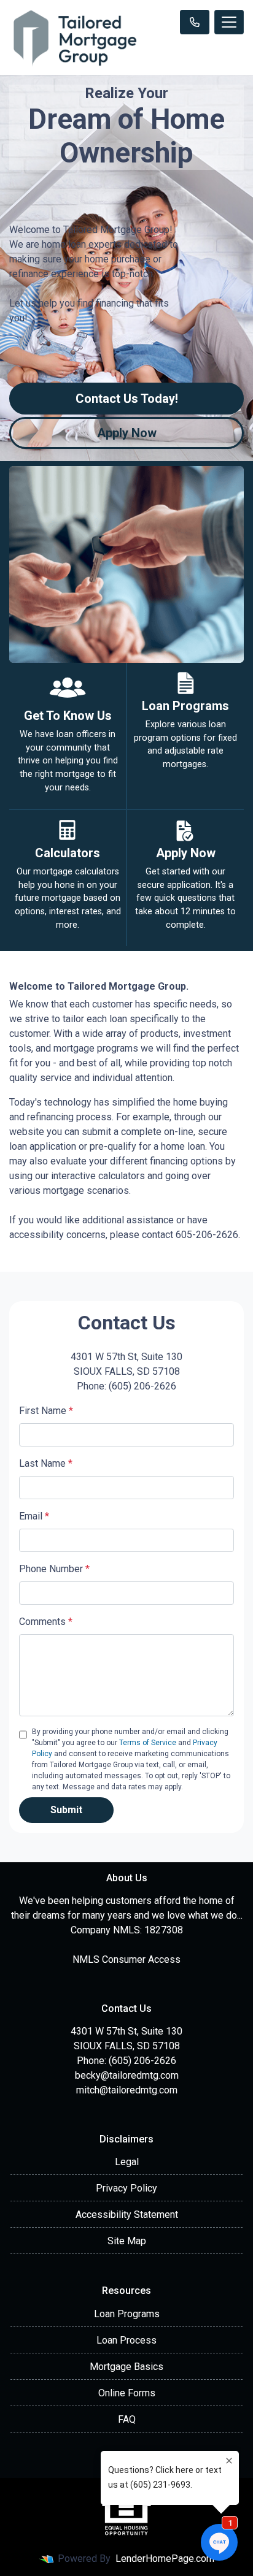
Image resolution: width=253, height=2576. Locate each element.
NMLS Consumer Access (126, 1959)
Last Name (46, 1463)
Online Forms (127, 2393)
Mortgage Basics (126, 2367)
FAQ (127, 2419)
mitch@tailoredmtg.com (127, 2090)
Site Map (127, 2241)
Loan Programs (127, 2314)
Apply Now (127, 433)
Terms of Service (148, 1743)
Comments (46, 1622)
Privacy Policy (126, 2188)
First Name (46, 1411)
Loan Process (126, 2340)
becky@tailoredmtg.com (127, 2075)
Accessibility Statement (127, 2215)
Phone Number (54, 1569)
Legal (127, 2162)
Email (34, 1516)
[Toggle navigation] (229, 22)
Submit (66, 1810)
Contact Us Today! (127, 399)
